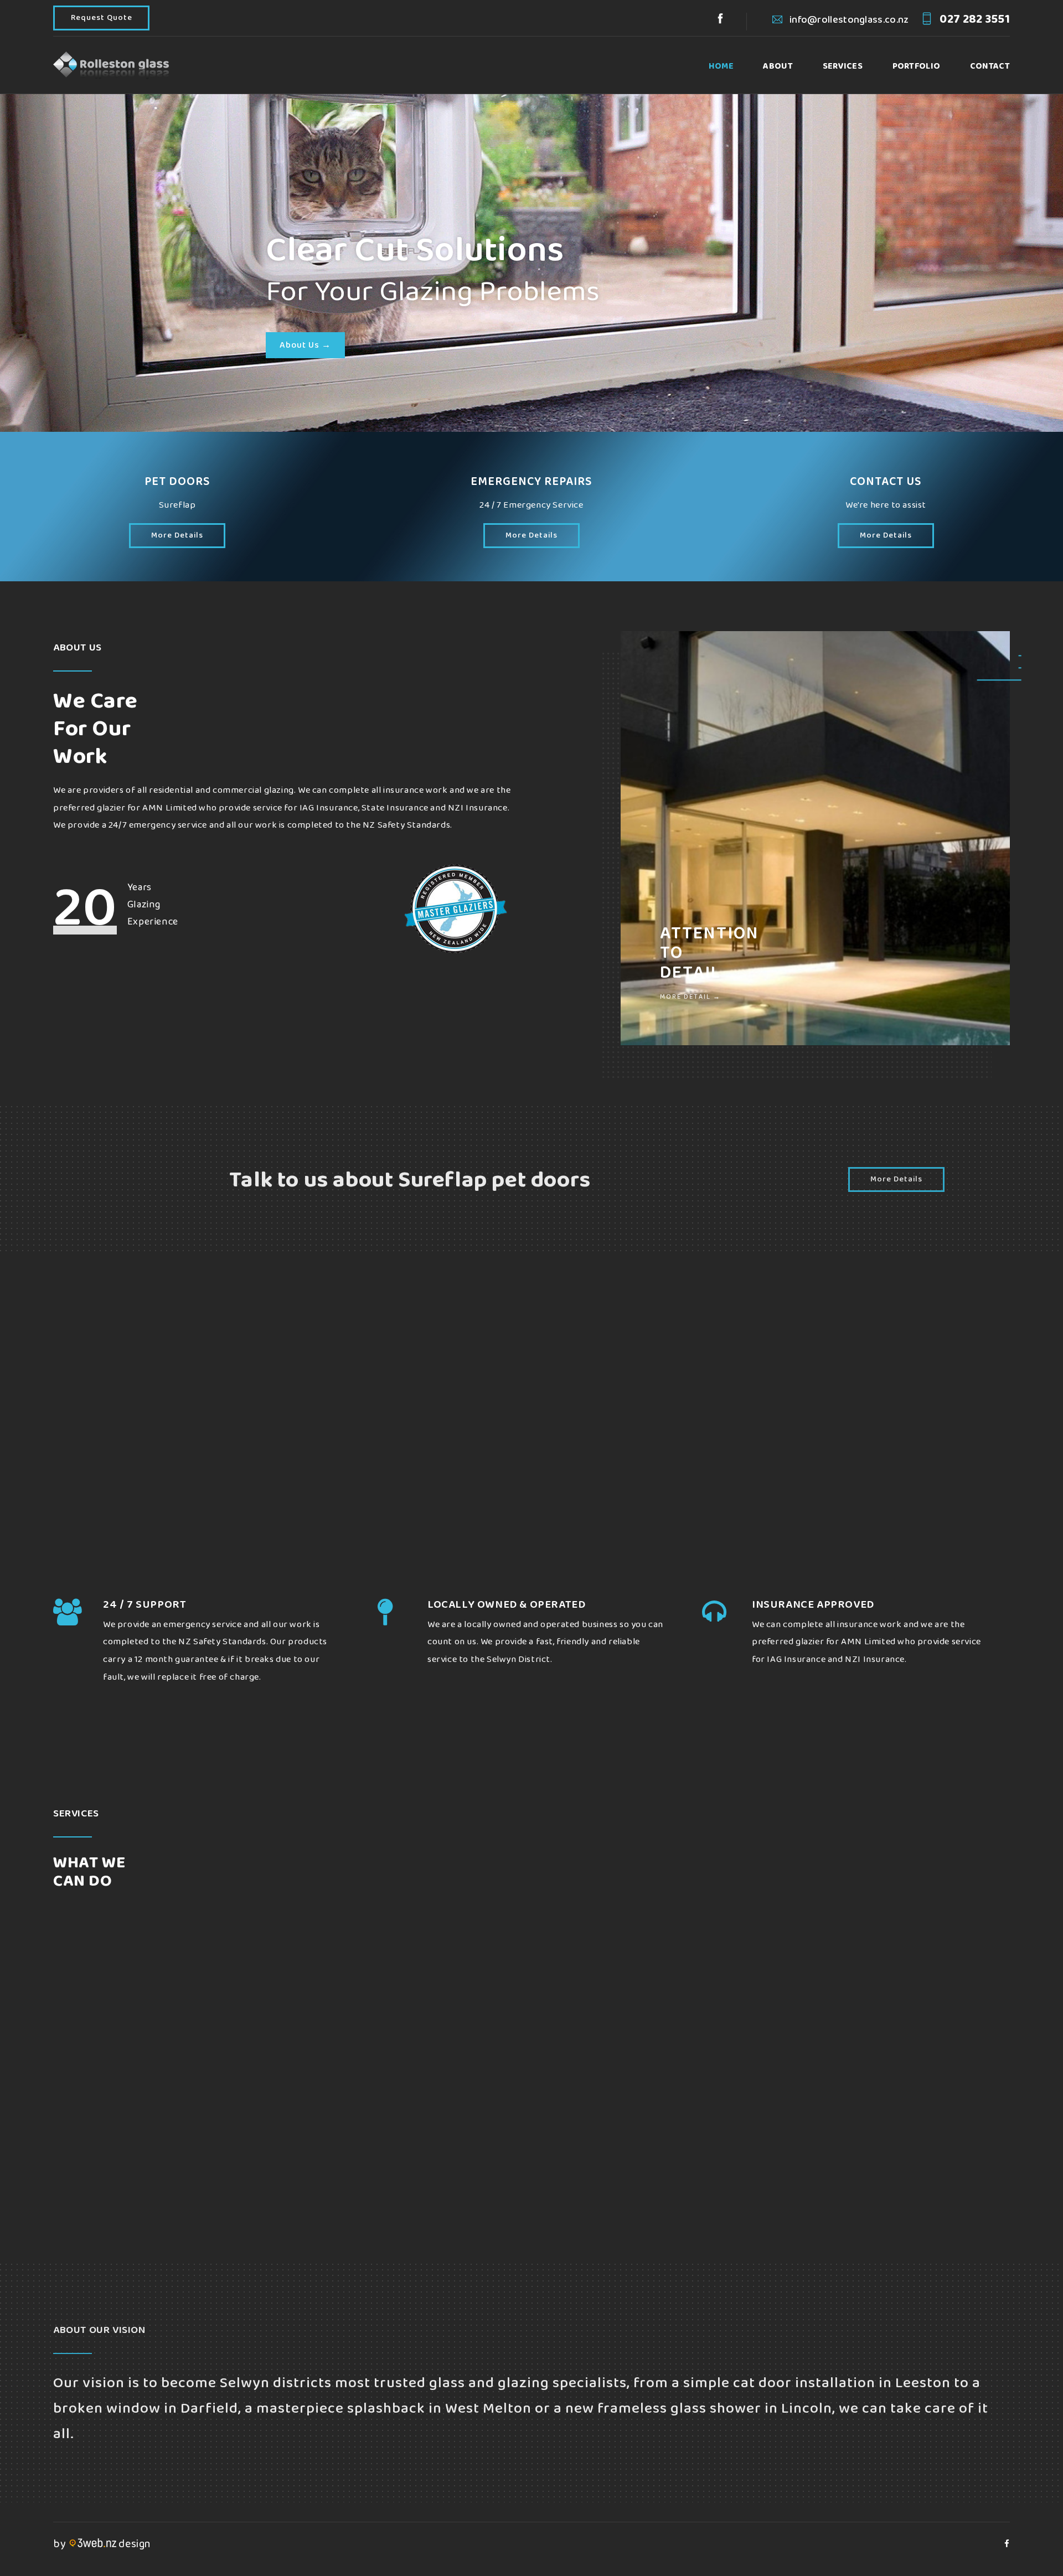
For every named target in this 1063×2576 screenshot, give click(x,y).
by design (102, 2544)
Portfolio (917, 66)
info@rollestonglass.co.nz (848, 20)
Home (721, 66)
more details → (484, 2202)
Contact (990, 66)
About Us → (305, 345)
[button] (999, 680)
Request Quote (102, 18)
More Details (177, 536)
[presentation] (75, 2031)
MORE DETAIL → (690, 997)
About (778, 66)
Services (843, 66)
